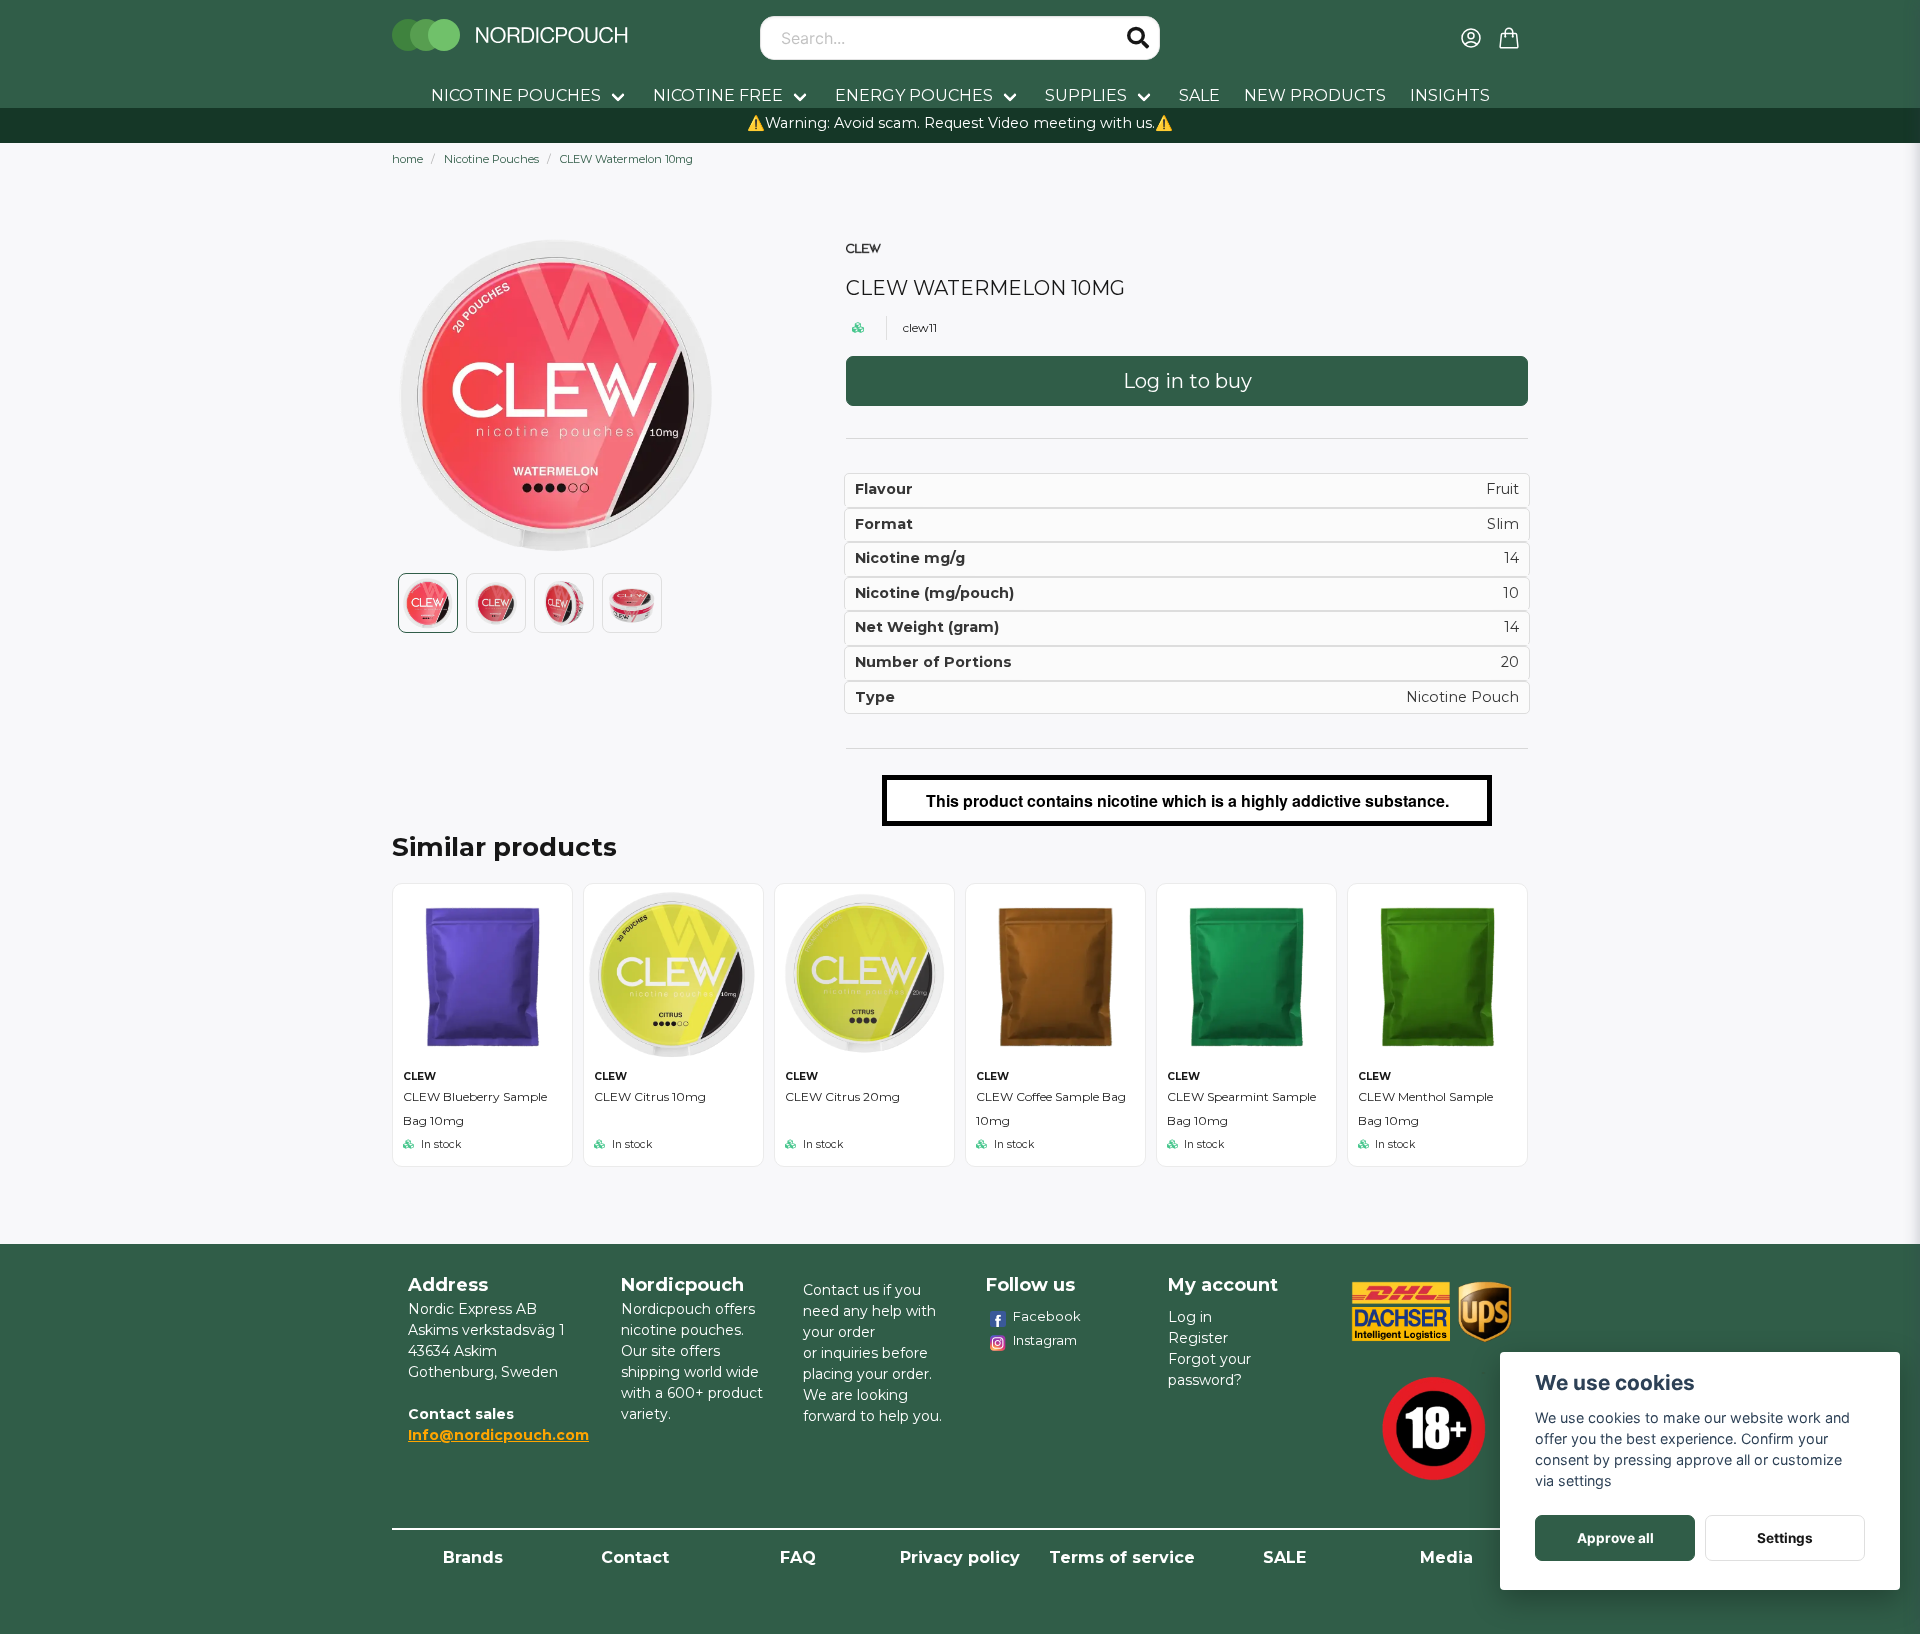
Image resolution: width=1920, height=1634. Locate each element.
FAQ (798, 1557)
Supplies (1086, 95)
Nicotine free (718, 95)
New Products (1315, 95)
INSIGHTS (1450, 95)
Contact (635, 1557)
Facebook (1047, 1316)
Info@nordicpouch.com (498, 1435)
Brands (473, 1557)
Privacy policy (960, 1557)
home (407, 159)
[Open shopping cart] (1509, 38)
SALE (1199, 95)
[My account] (1471, 38)
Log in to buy (1187, 381)
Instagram (1045, 1340)
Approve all (1615, 1538)
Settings (1785, 1538)
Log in (1190, 1317)
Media (1446, 1557)
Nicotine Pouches (516, 95)
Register (1198, 1338)
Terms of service (1122, 1557)
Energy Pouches (914, 95)
